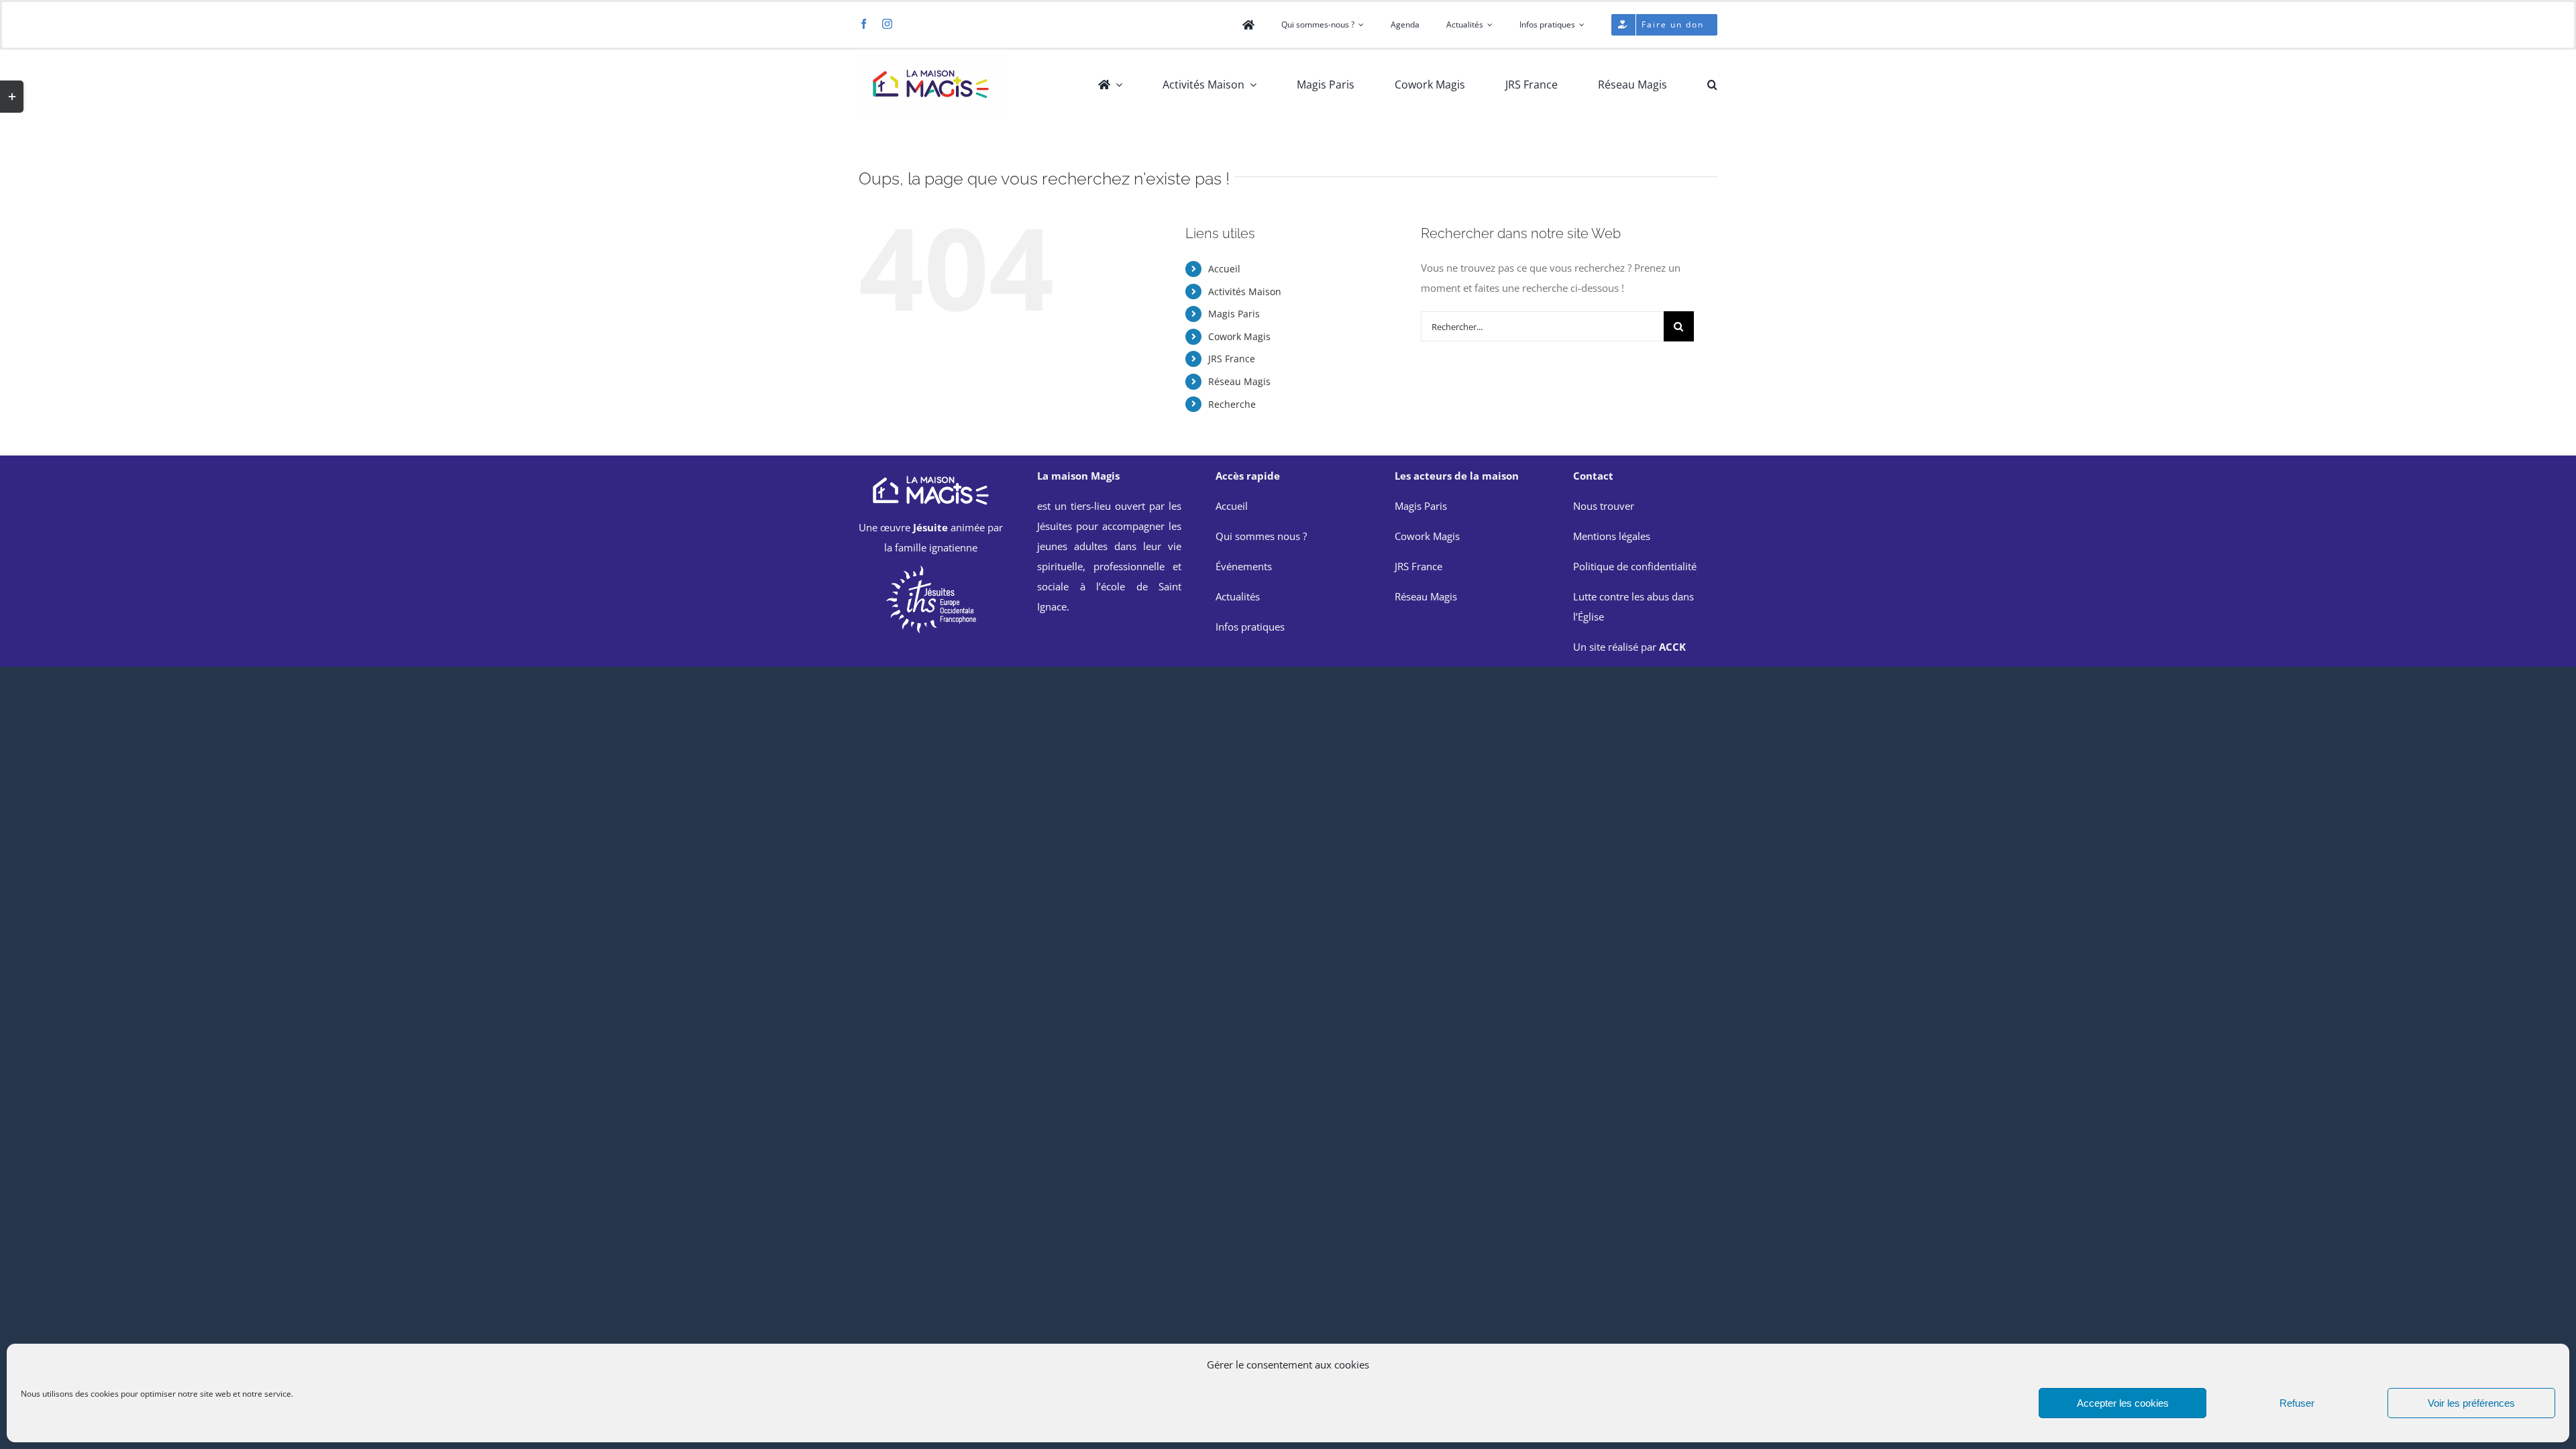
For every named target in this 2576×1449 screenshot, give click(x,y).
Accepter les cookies (2123, 1403)
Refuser (2297, 1403)
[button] (1712, 85)
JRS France (1232, 359)
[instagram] (887, 24)
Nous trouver (1604, 506)
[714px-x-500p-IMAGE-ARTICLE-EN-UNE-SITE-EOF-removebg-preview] (931, 569)
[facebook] (864, 24)
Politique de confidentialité (1635, 566)
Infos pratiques (1250, 627)
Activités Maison (1245, 291)
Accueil (1224, 269)
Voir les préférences (2471, 1403)
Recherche (1232, 404)
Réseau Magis (1239, 381)
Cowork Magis (1239, 336)
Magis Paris (1234, 314)
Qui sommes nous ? (1261, 536)
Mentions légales (1612, 536)
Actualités (1238, 596)
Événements (1244, 566)
